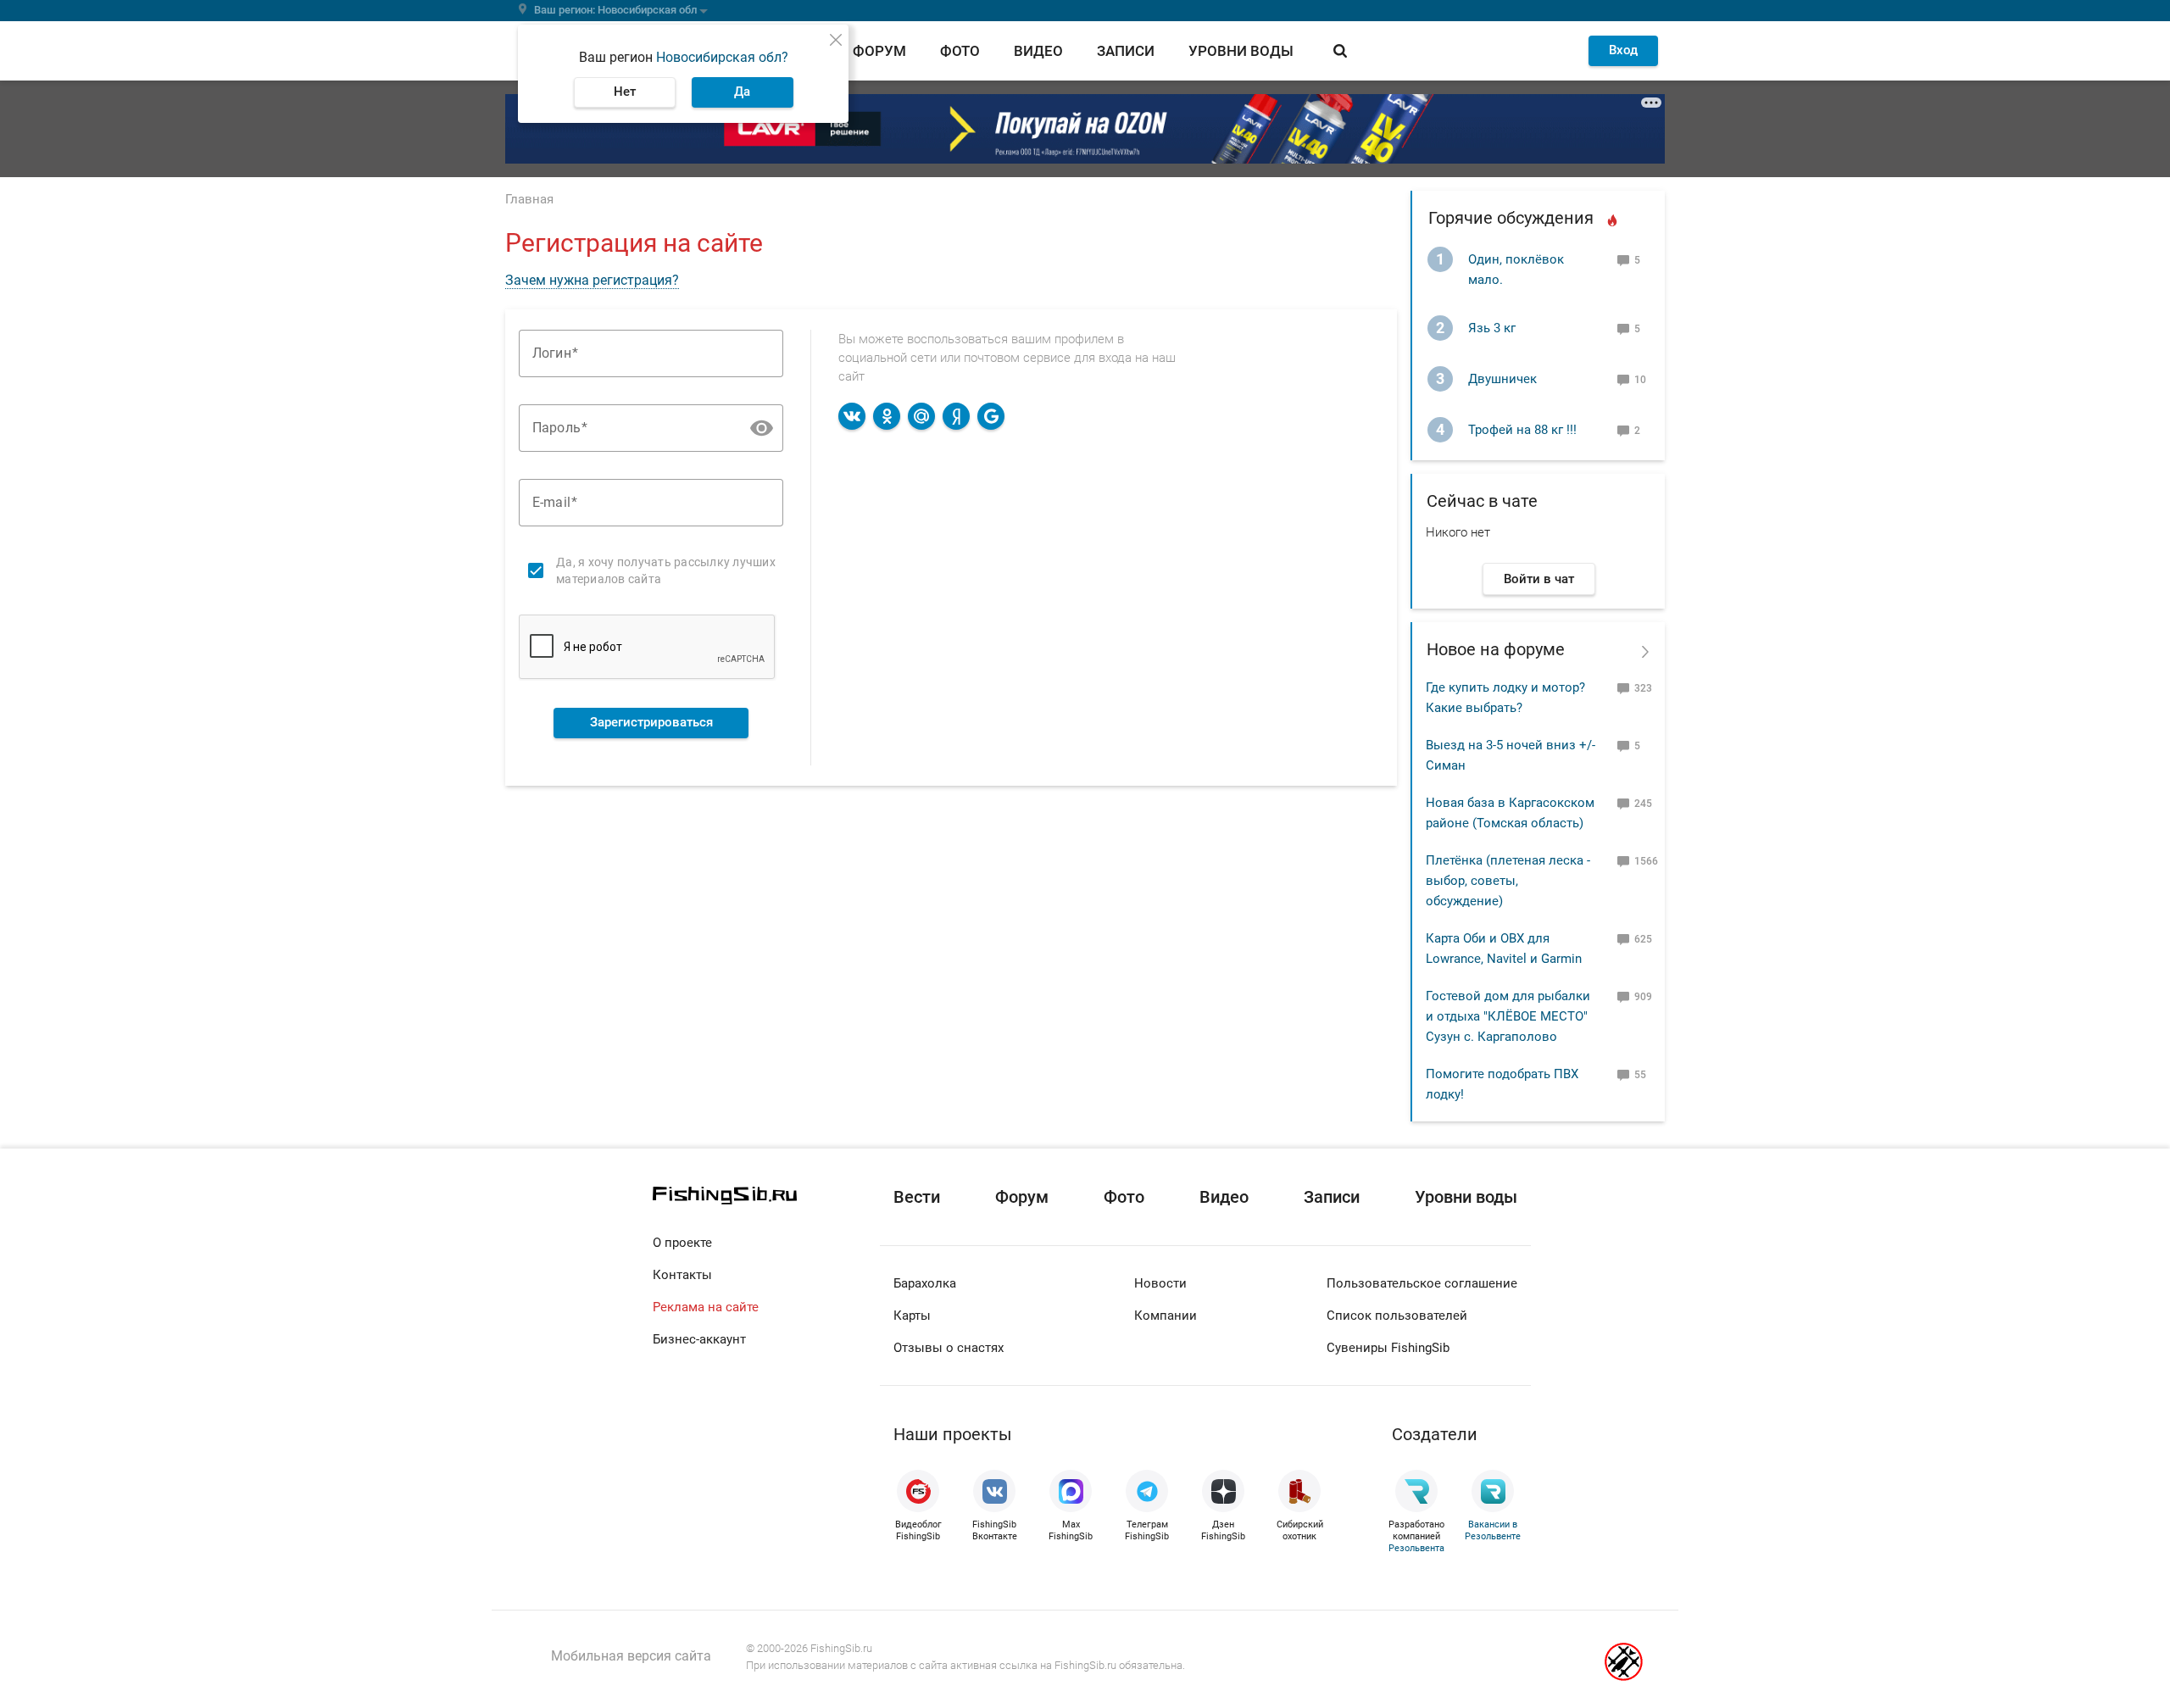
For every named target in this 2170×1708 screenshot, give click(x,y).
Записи (1126, 51)
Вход (1623, 50)
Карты (912, 1316)
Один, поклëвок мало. (1516, 270)
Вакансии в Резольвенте (1493, 1530)
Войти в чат (1539, 579)
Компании (1166, 1316)
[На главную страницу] (766, 1196)
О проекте (682, 1243)
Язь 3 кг (1492, 328)
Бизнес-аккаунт (699, 1339)
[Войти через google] (991, 416)
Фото (960, 51)
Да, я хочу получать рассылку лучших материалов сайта (666, 570)
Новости (1160, 1283)
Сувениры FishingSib (1388, 1348)
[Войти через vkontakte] (852, 416)
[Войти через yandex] (956, 416)
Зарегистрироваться (651, 722)
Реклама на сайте (706, 1307)
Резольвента (1416, 1548)
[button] (762, 428)
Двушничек (1502, 379)
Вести (917, 1197)
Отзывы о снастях (949, 1348)
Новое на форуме (1496, 649)
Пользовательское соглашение (1422, 1283)
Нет (625, 92)
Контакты (682, 1275)
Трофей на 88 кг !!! (1522, 430)
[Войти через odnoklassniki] (887, 416)
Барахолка (925, 1283)
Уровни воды (1241, 51)
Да (742, 92)
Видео (1038, 51)
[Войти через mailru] (921, 416)
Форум (879, 51)
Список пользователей (1397, 1316)
